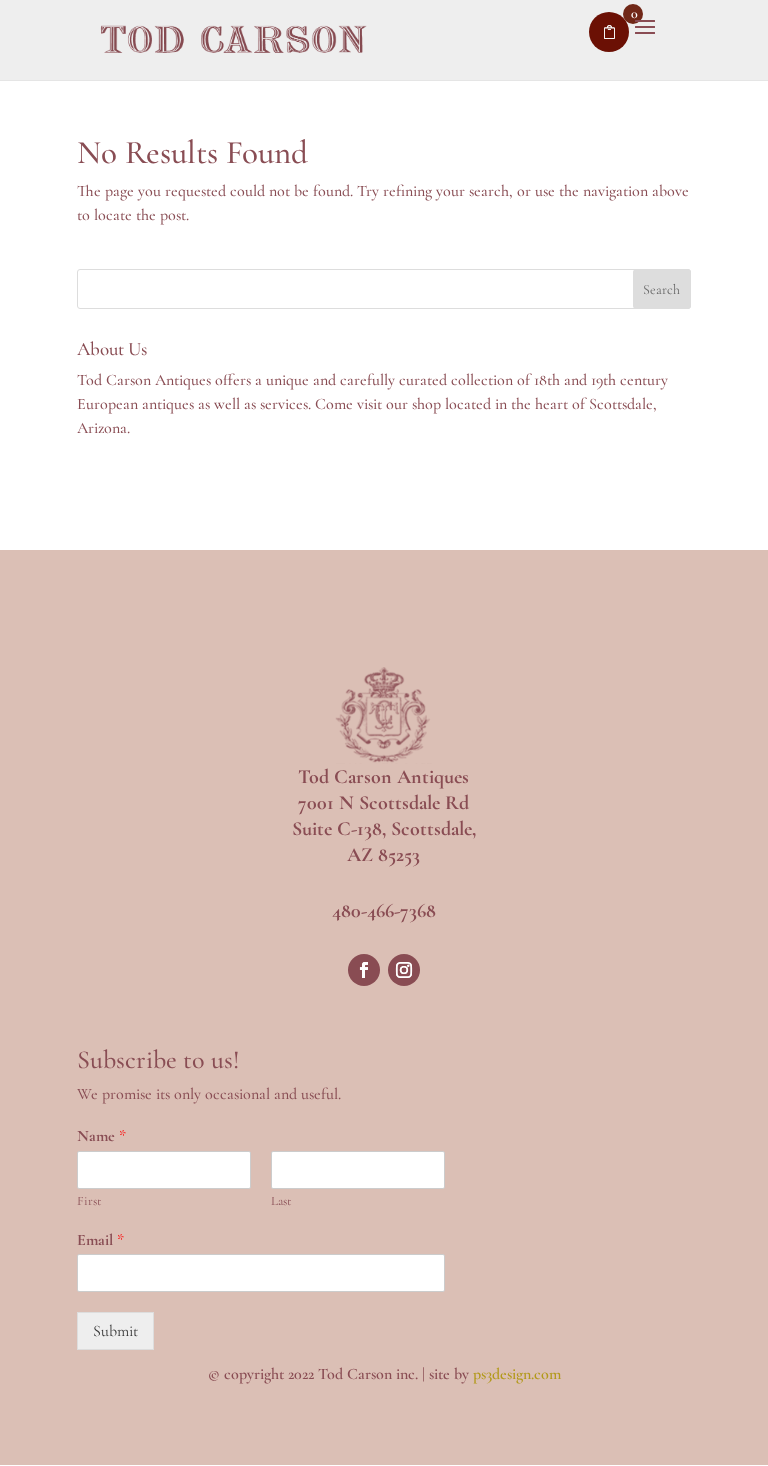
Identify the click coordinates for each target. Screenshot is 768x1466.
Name (101, 1136)
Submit (115, 1331)
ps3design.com (517, 1374)
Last (281, 1201)
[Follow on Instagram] (404, 970)
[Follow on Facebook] (364, 970)
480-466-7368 (384, 911)
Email (100, 1240)
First (89, 1201)
